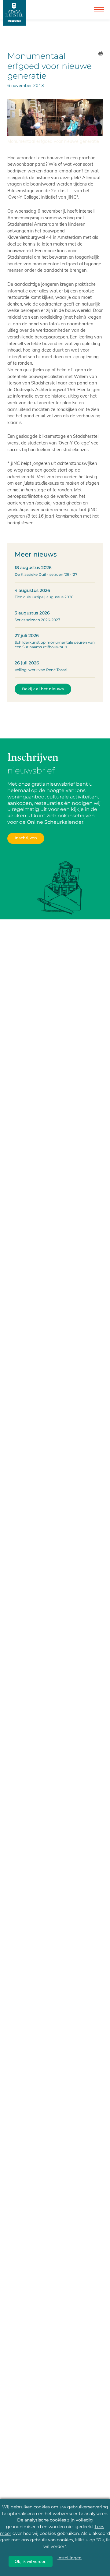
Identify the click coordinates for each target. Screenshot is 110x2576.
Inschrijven (26, 838)
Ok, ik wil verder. (31, 2561)
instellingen (70, 2558)
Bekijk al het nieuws (43, 689)
